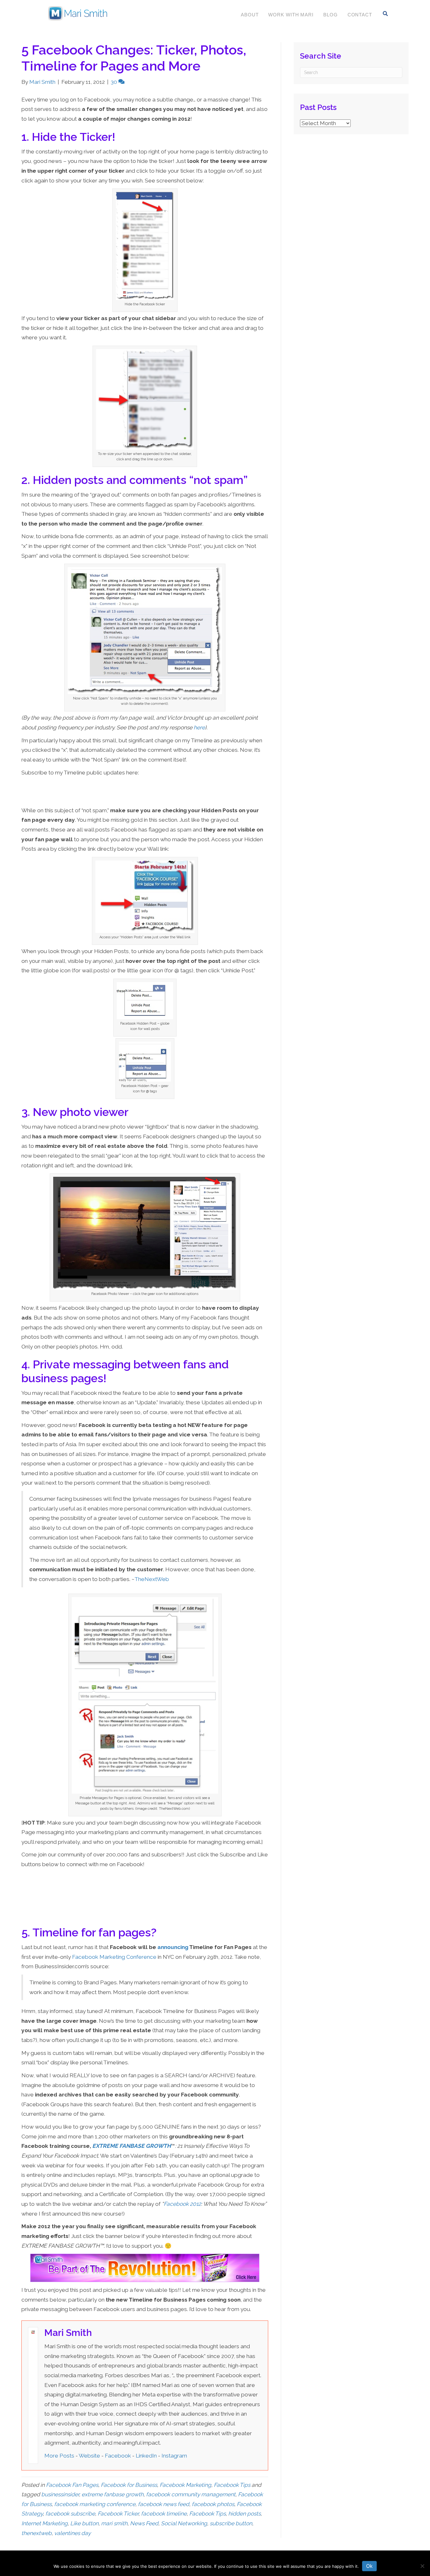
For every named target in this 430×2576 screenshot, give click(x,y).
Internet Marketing (45, 2523)
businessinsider (60, 2494)
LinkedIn (146, 2456)
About (250, 15)
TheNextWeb (152, 1579)
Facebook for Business (129, 2485)
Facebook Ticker (118, 2514)
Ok (369, 2566)
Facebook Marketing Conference (114, 1957)
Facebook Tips (232, 2485)
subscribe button (231, 2523)
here (199, 727)
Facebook (118, 2456)
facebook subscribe (70, 2514)
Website (89, 2456)
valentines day (72, 2533)
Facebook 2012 (182, 2204)
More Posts (59, 2456)
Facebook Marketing (185, 2485)
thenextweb (37, 2533)
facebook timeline (164, 2514)
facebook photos (213, 2504)
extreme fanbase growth (113, 2494)
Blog (331, 15)
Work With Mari (291, 15)
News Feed (144, 2523)
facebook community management (191, 2494)
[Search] (385, 14)
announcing (173, 1947)
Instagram (174, 2456)
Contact (360, 15)
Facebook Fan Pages (72, 2485)
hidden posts (244, 2514)
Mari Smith (68, 2333)
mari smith (114, 2523)
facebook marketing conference (95, 2504)
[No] (422, 2566)
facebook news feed (164, 2504)
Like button (84, 2523)
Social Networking (184, 2523)
